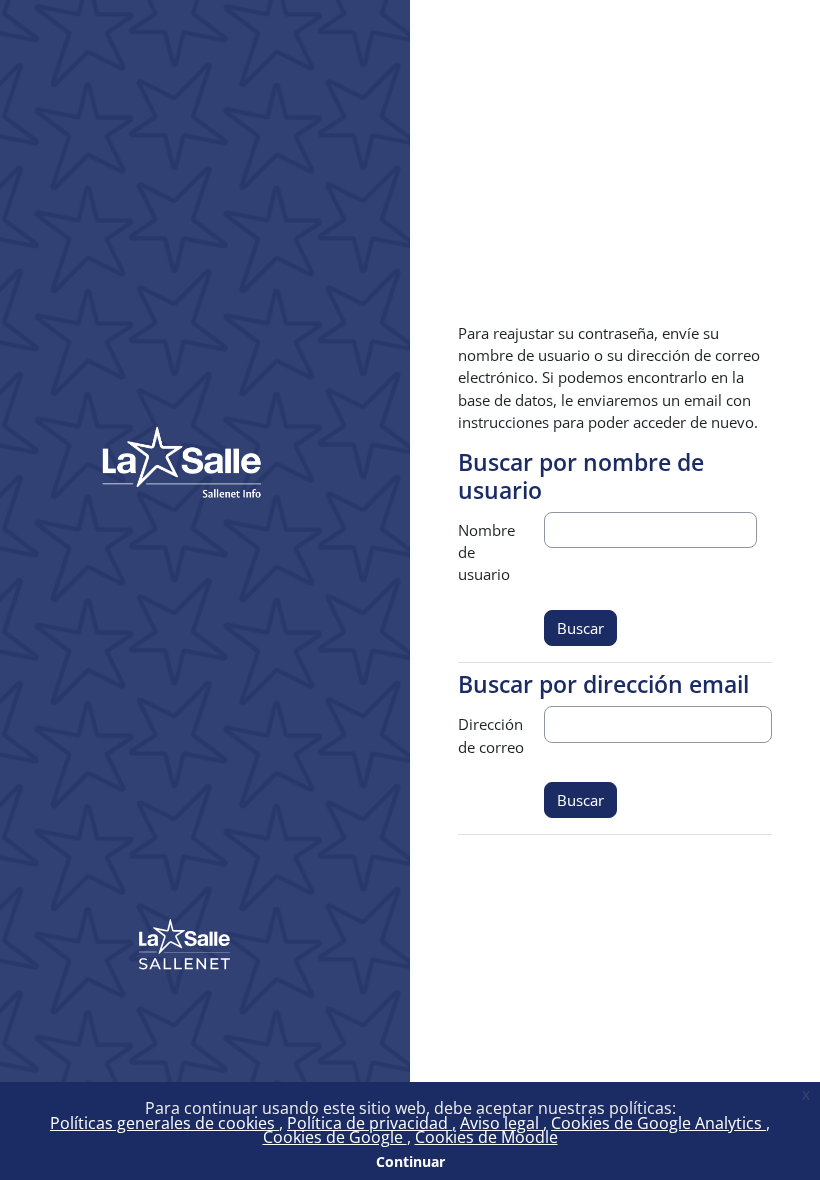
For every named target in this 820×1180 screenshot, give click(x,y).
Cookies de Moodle (486, 1137)
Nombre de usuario (486, 552)
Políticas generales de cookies (164, 1123)
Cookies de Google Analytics (658, 1123)
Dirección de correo (491, 735)
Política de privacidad (369, 1123)
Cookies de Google (335, 1137)
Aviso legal (501, 1123)
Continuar (410, 1161)
